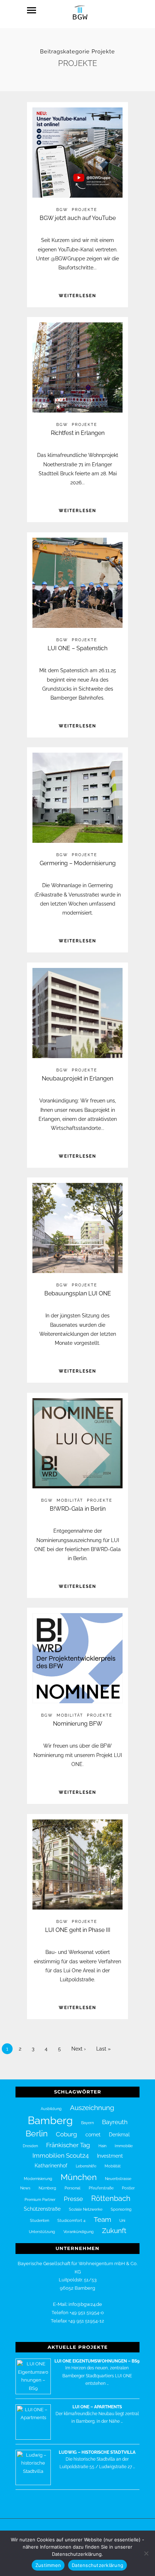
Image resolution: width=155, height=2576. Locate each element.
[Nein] (146, 2553)
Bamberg (50, 2120)
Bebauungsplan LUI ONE (78, 1293)
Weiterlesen (77, 296)
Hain (102, 2146)
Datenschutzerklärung (98, 2565)
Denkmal (119, 2135)
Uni (122, 2220)
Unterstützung (42, 2232)
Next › (79, 2049)
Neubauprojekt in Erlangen (77, 1078)
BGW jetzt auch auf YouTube (78, 218)
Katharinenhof (51, 2166)
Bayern (87, 2123)
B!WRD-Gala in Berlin (78, 1509)
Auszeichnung (92, 2108)
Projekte (85, 210)
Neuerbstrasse (118, 2179)
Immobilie (124, 2146)
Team (102, 2219)
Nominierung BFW (78, 1724)
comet (93, 2135)
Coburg (67, 2134)
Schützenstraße (42, 2209)
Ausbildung (51, 2109)
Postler (128, 2188)
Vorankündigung (79, 2232)
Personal (72, 2188)
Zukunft (114, 2231)
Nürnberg (47, 2188)
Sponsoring (121, 2209)
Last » (103, 2049)
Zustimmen (48, 2565)
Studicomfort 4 (71, 2220)
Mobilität (70, 1500)
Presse (73, 2199)
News (25, 2188)
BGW (62, 210)
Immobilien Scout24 (61, 2156)
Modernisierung (38, 2179)
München (79, 2177)
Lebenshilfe (86, 2166)
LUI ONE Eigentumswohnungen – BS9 (97, 2361)
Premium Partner (40, 2199)
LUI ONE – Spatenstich (77, 648)
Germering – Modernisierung (78, 863)
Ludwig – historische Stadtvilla (97, 2452)
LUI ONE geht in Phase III (78, 1930)
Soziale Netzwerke (86, 2209)
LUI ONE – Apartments (97, 2407)
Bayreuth (115, 2122)
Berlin (37, 2134)
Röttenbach (111, 2198)
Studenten (39, 2220)
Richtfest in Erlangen (78, 433)
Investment (110, 2156)
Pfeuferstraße (101, 2188)
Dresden (30, 2146)
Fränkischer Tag (68, 2145)
